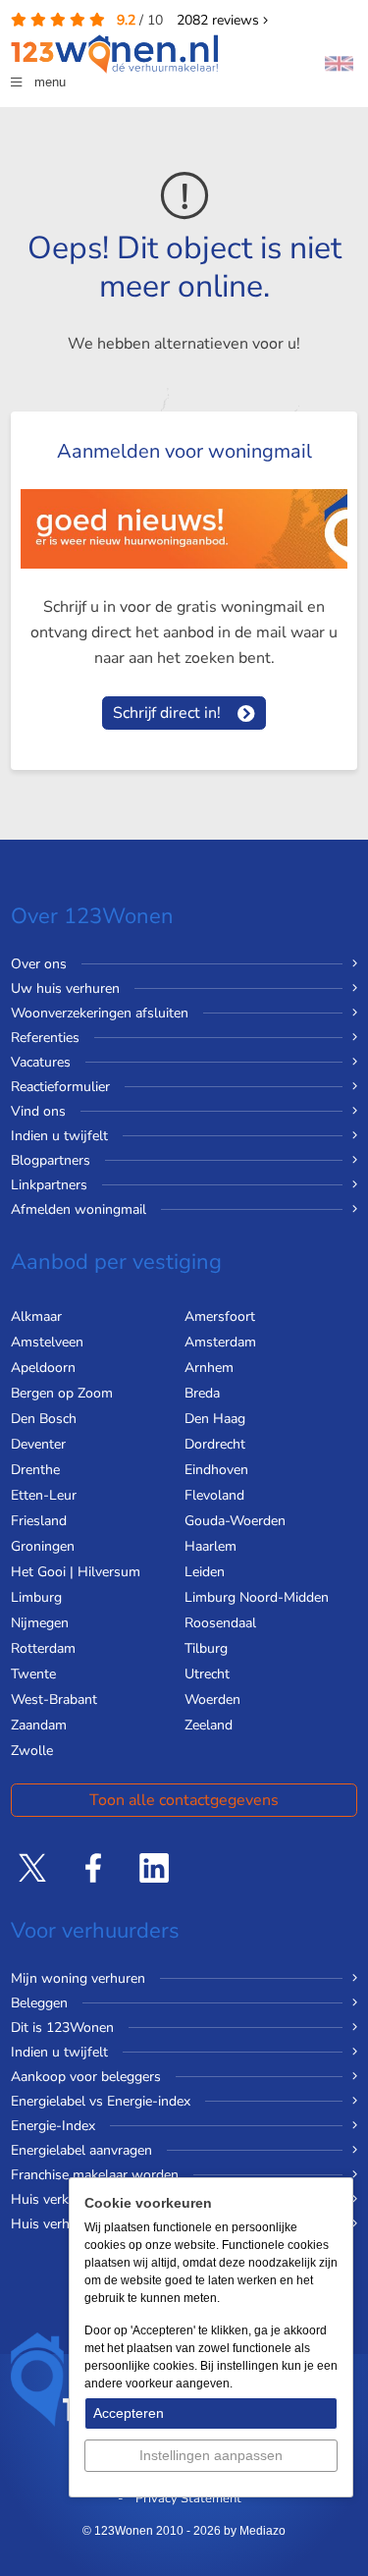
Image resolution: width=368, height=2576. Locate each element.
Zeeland (209, 1725)
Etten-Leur (44, 1495)
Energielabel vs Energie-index (101, 2101)
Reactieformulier (60, 1087)
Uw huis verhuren (65, 988)
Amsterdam (220, 1342)
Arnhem (209, 1368)
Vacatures (41, 1062)
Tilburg (206, 1648)
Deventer (38, 1444)
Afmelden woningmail (79, 1209)
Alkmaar (36, 1316)
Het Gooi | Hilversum (76, 1572)
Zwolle (32, 1751)
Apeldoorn (43, 1368)
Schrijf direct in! (167, 713)
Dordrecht (215, 1444)
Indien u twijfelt (59, 1136)
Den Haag (215, 1419)
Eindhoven (216, 1470)
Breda (202, 1393)
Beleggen (39, 2003)
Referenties (45, 1038)
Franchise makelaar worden (95, 2175)
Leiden (205, 1572)
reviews (220, 20)
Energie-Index (53, 2126)
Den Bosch (44, 1419)
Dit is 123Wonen (62, 2028)
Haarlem (210, 1546)
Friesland (39, 1521)
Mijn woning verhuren (78, 1978)
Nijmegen (40, 1623)
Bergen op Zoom (62, 1393)
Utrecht (207, 1674)
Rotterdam (43, 1648)
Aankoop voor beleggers (86, 2077)
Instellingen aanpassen (211, 2455)
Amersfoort (220, 1316)
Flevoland (214, 1495)
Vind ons (38, 1111)
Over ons (39, 964)
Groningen (43, 1546)
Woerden (212, 1699)
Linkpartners (49, 1185)
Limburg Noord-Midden (257, 1597)
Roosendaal (220, 1623)
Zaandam (39, 1725)
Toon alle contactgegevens (184, 1800)
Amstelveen (47, 1342)
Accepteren (129, 2413)
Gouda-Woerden (235, 1521)
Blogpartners (51, 1160)
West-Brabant (54, 1699)
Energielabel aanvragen (81, 2150)
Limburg (36, 1597)
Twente (33, 1674)
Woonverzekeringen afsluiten (100, 1013)
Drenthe (35, 1470)
